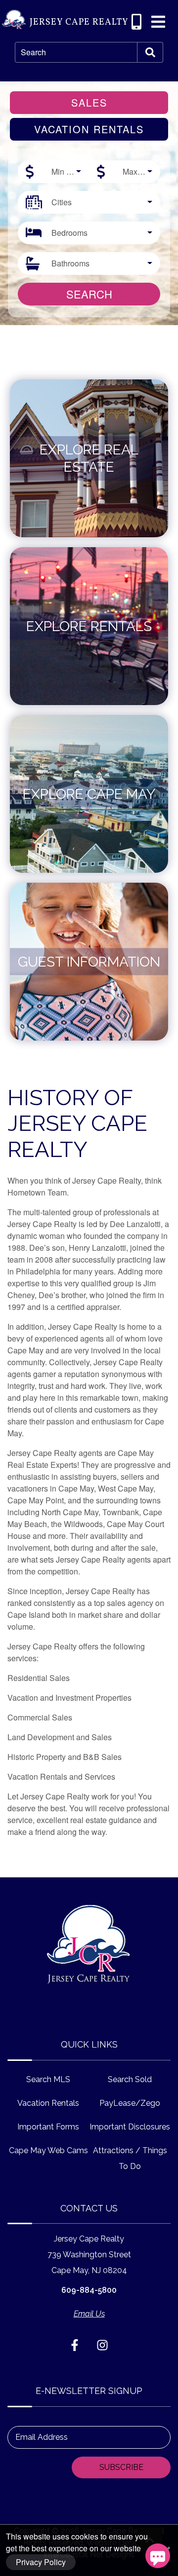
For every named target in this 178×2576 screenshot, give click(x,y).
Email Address (42, 2437)
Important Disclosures (130, 2127)
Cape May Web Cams (48, 2150)
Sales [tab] (89, 102)
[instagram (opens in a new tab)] (102, 2345)
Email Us (89, 2314)
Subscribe (121, 2467)
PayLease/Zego (130, 2103)
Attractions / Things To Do (130, 2158)
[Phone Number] (136, 22)
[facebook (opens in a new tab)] (76, 2345)
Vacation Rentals (48, 2103)
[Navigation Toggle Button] (158, 22)
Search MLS (48, 2079)
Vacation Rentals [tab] (89, 129)
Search (33, 52)
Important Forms (48, 2127)
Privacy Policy (41, 2562)
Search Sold (130, 2079)
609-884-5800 (89, 2290)
